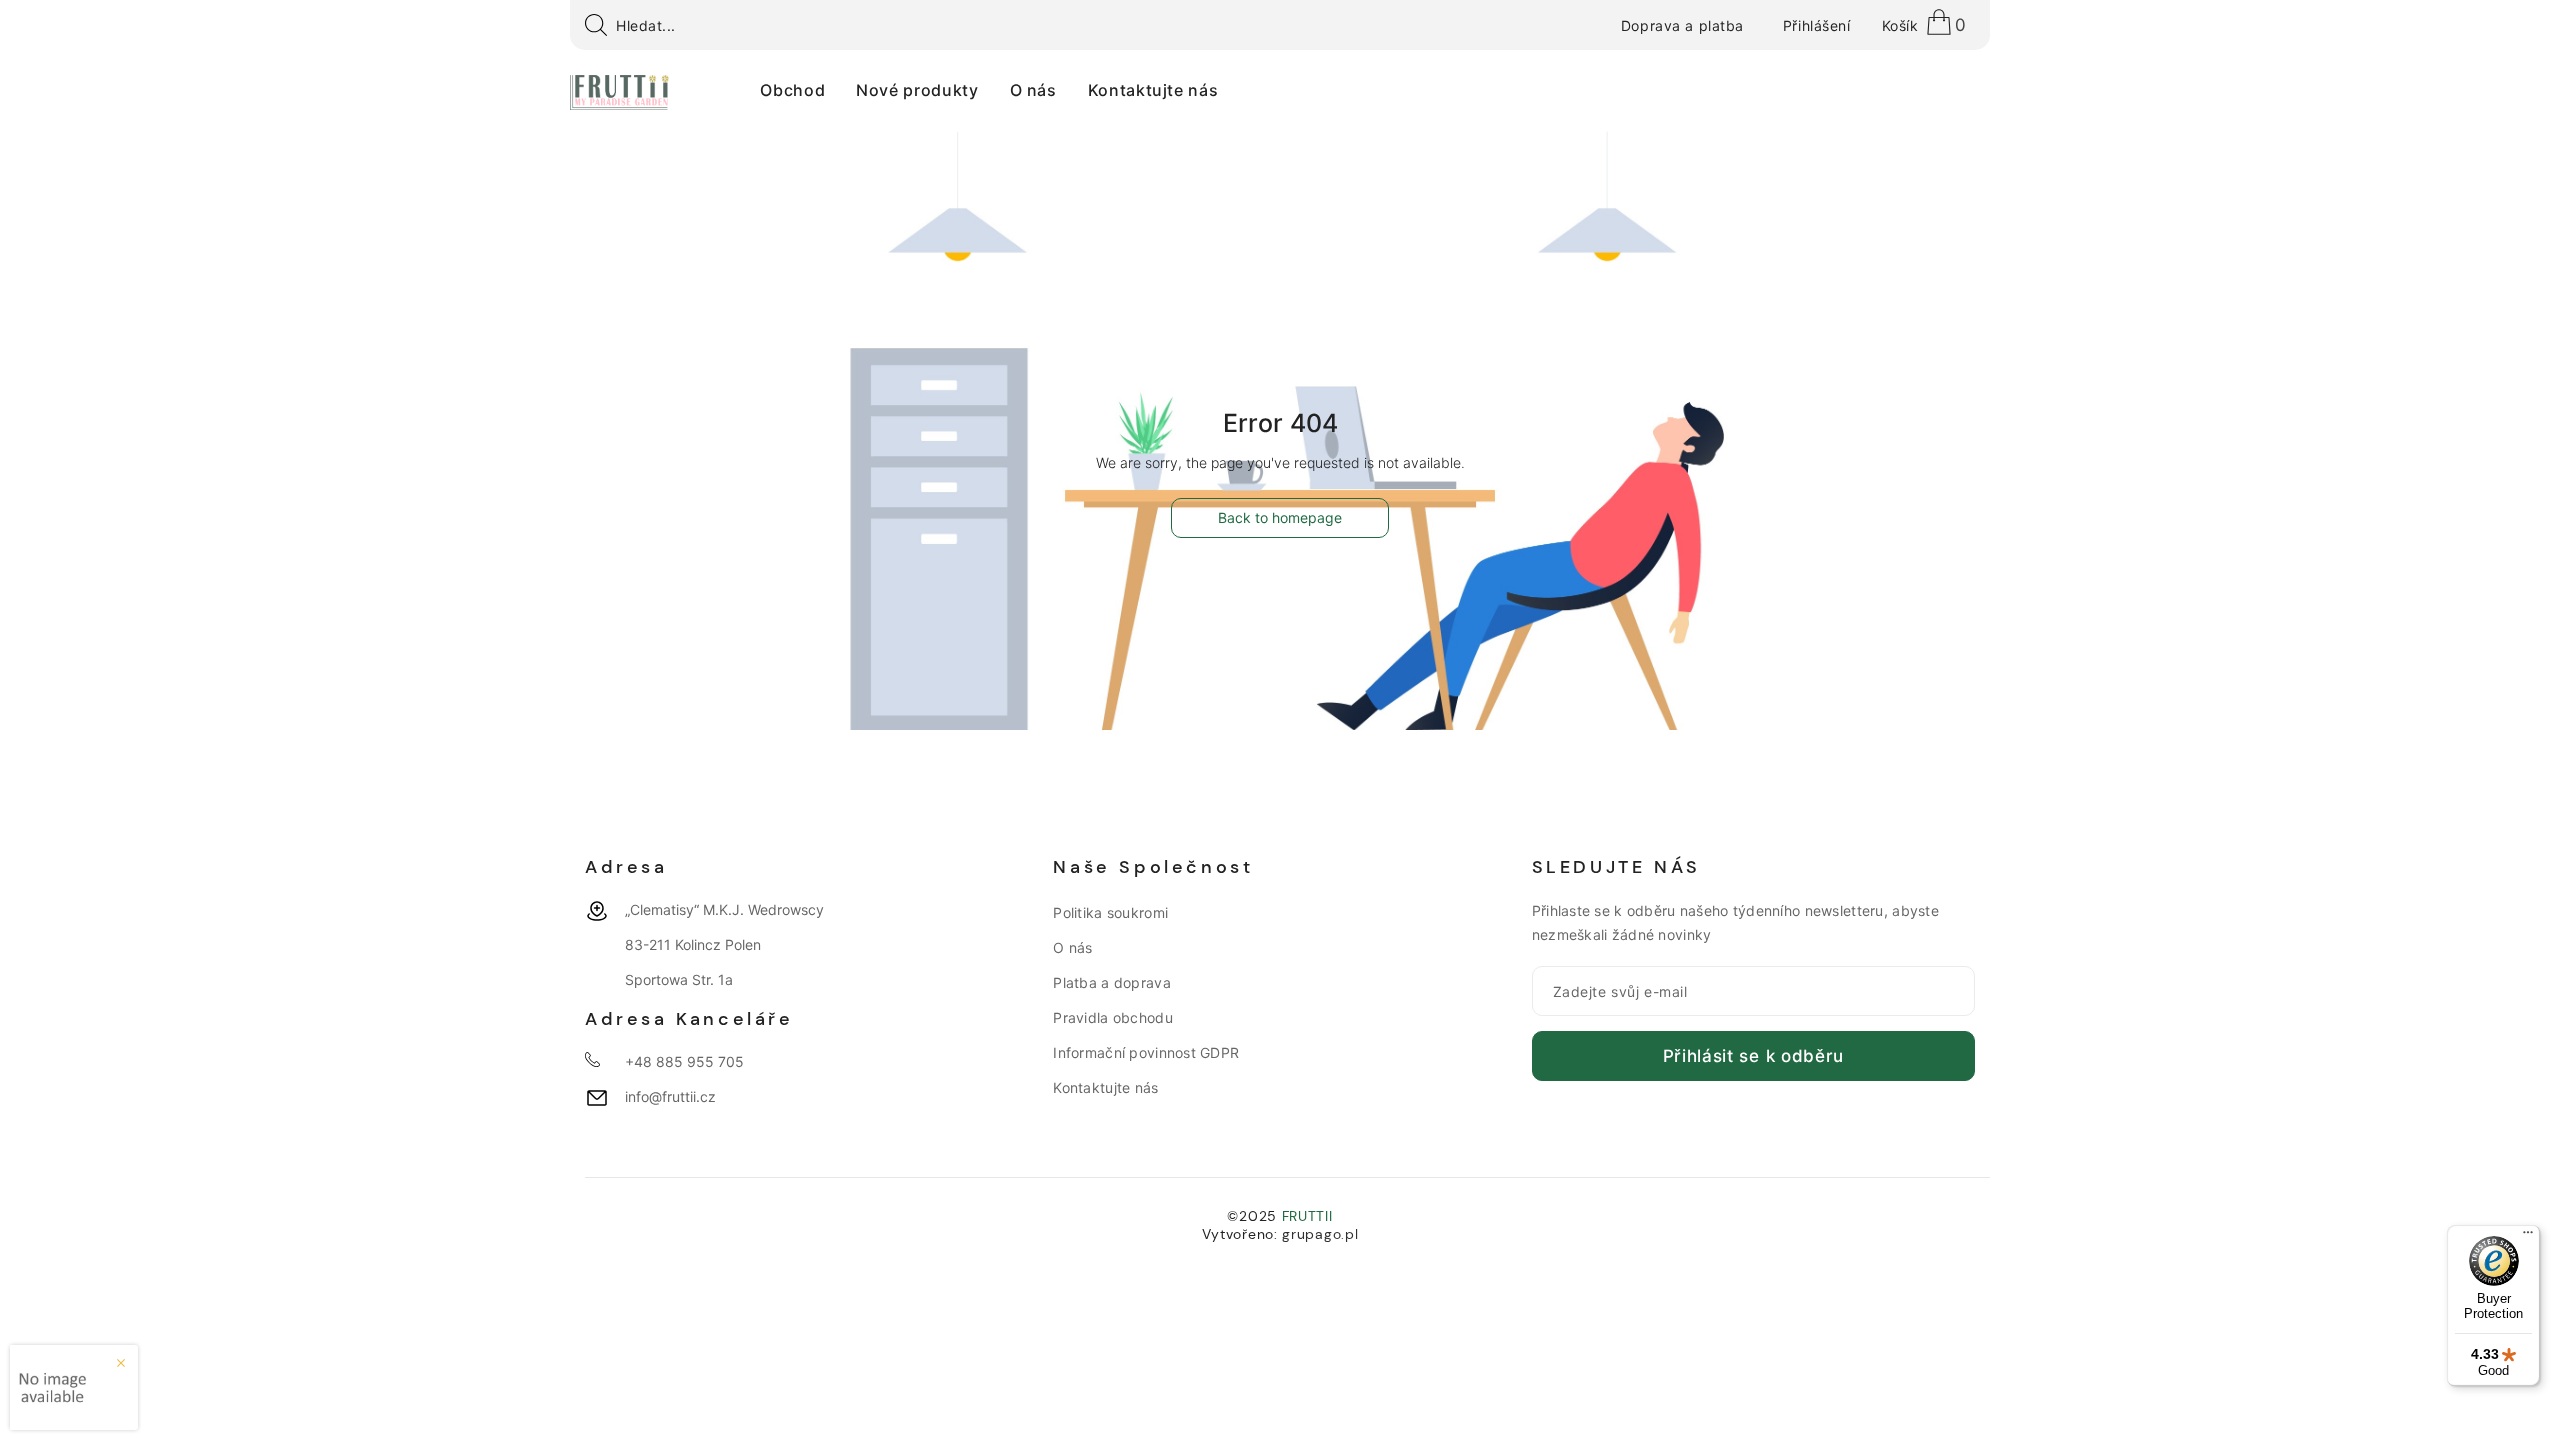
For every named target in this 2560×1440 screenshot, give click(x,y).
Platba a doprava (1111, 982)
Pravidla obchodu (1112, 1017)
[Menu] (2528, 1237)
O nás (1072, 947)
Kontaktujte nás (1105, 1087)
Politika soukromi (1110, 912)
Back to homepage (1280, 517)
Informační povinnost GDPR (1146, 1052)
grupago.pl (1320, 1234)
